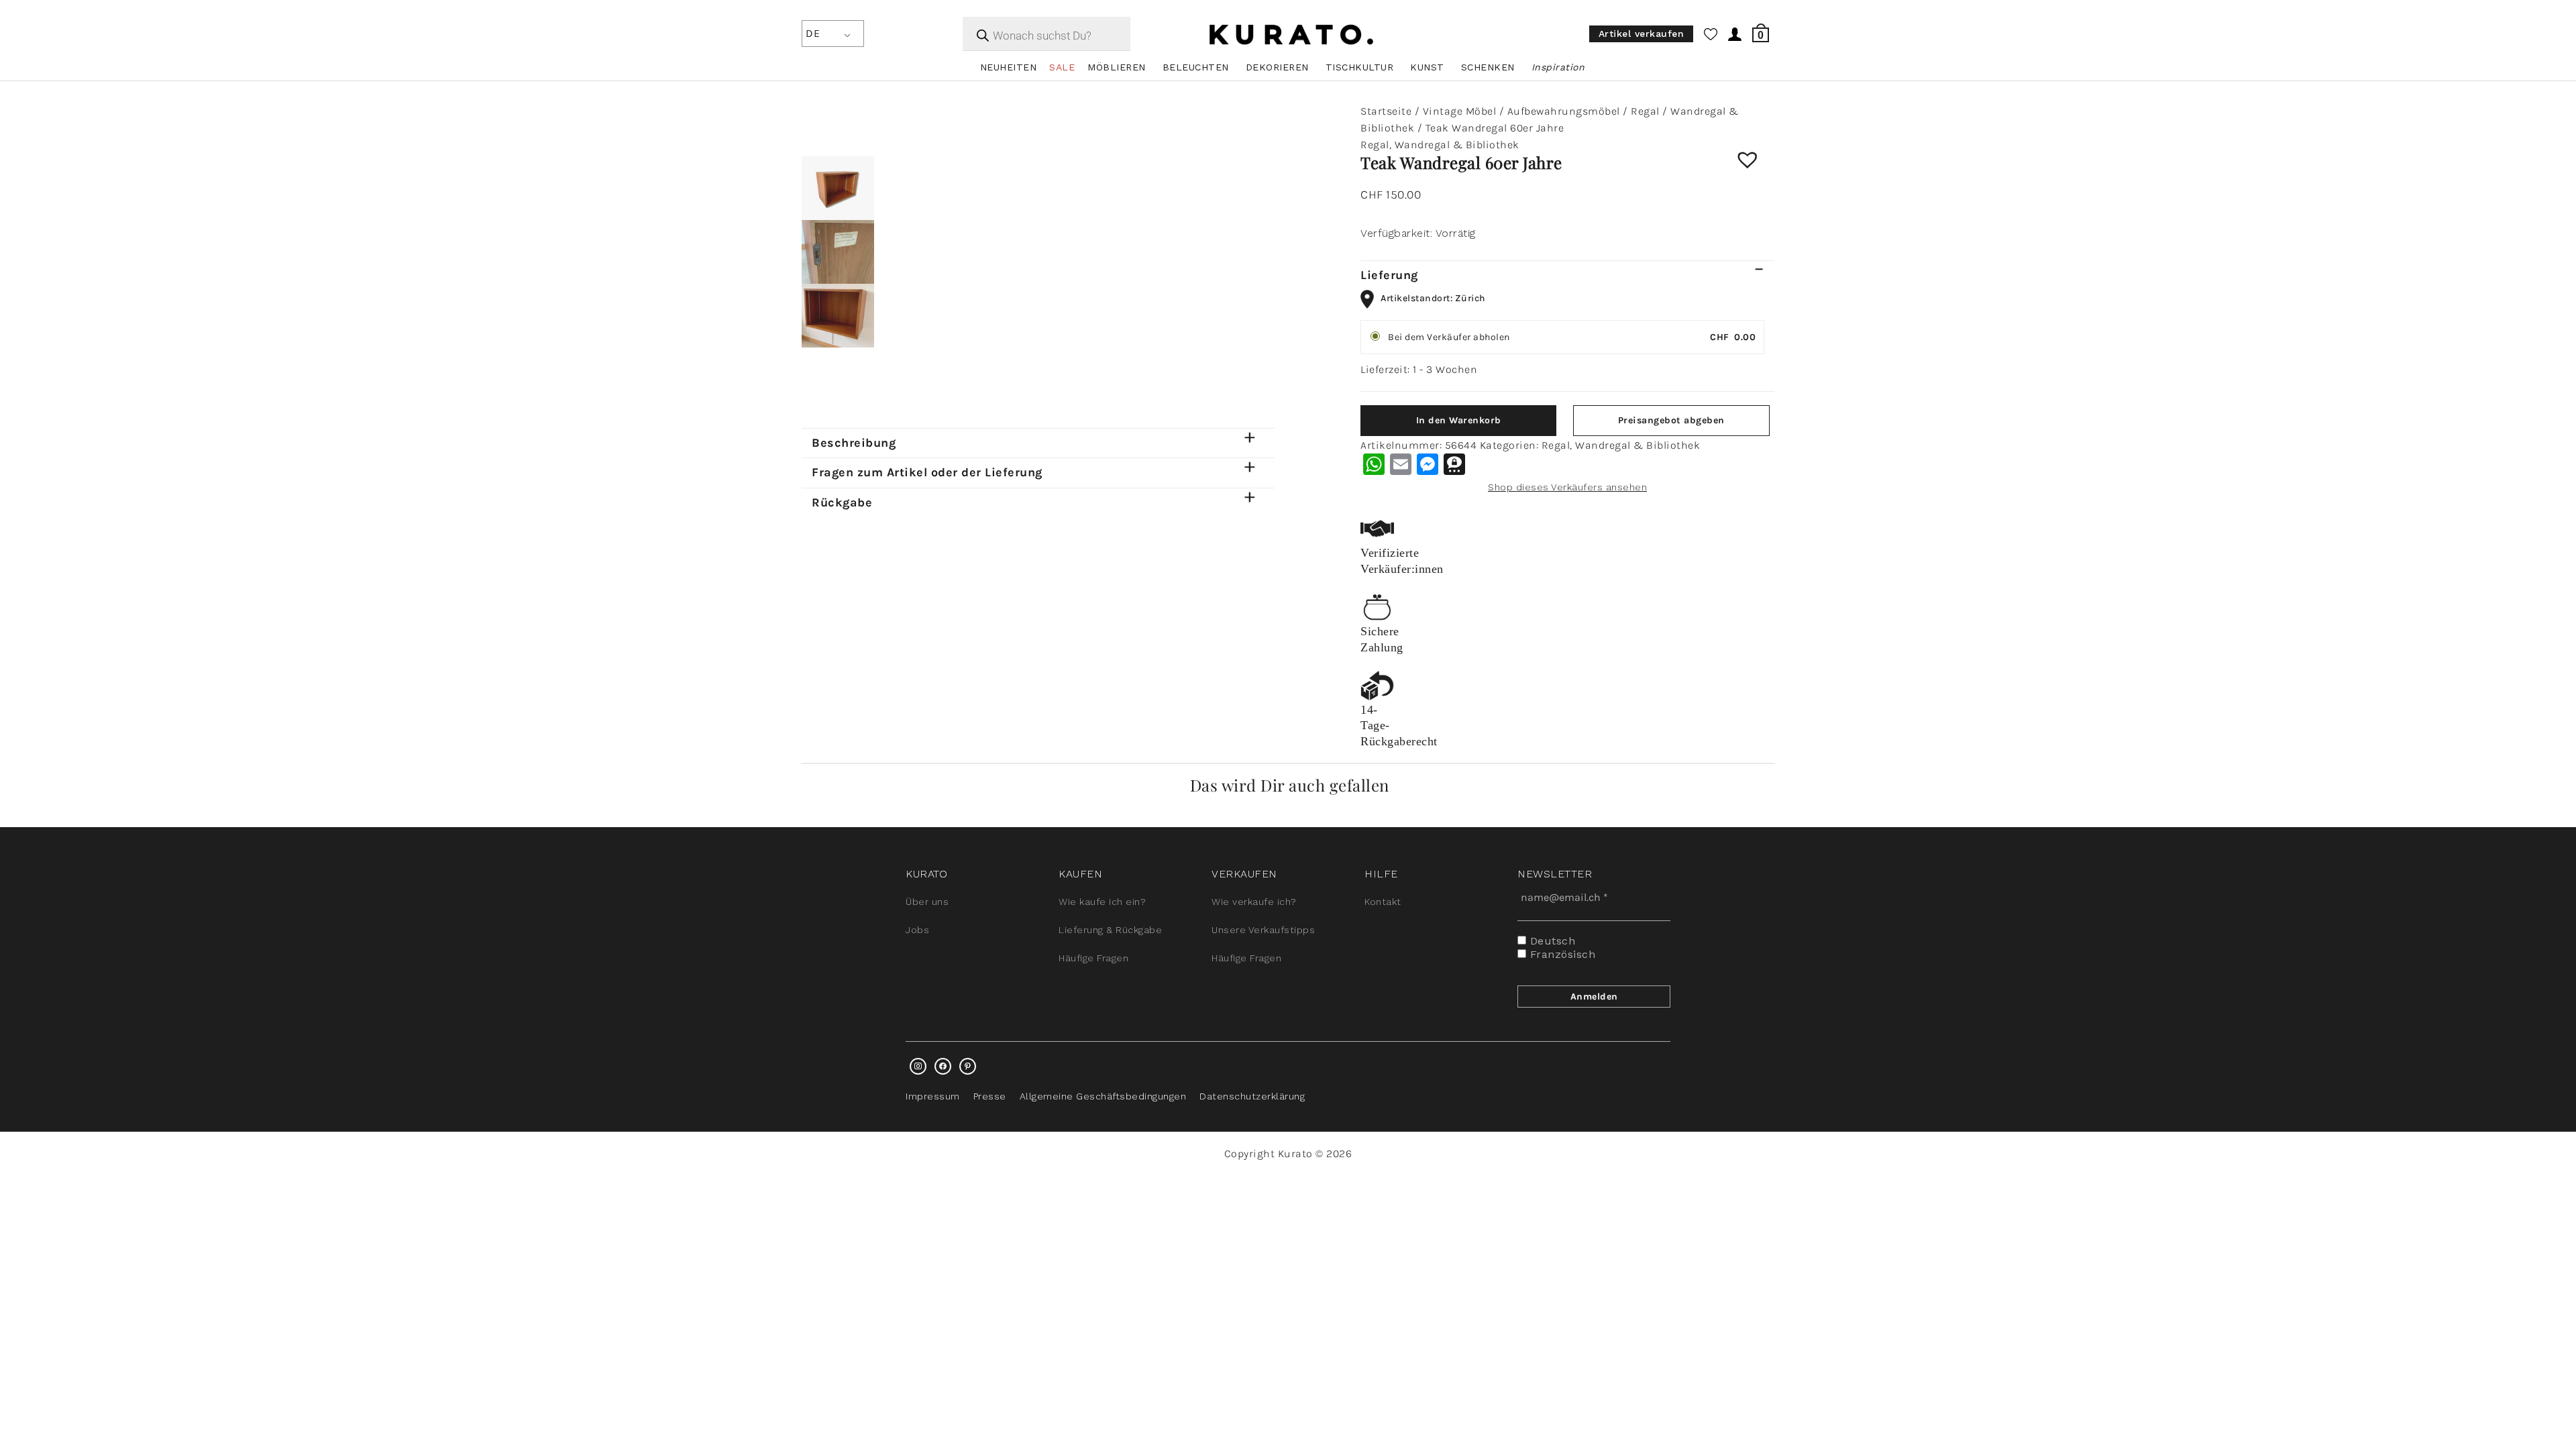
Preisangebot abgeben (1671, 420)
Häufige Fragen (1093, 958)
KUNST (1427, 67)
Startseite (1386, 111)
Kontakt (1383, 902)
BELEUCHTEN (1196, 67)
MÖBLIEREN (1117, 67)
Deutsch (1551, 941)
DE (813, 33)
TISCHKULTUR (1360, 67)
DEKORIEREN (1277, 67)
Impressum (933, 1096)
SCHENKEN (1488, 67)
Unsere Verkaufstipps (1263, 930)
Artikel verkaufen (1642, 34)
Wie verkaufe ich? (1254, 902)
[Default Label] (968, 1066)
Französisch (1561, 954)
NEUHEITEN (1009, 67)
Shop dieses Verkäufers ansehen (1567, 487)
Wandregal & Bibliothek (1457, 145)
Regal (1645, 111)
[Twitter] (943, 1066)
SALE (1062, 67)
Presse (990, 1096)
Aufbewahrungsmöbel (1564, 111)
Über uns (927, 902)
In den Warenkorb (1459, 420)
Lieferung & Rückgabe (1110, 930)
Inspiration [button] (1558, 67)
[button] (1758, 170)
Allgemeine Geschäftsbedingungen (1103, 1096)
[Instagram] (918, 1066)
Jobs (917, 930)
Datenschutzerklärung (1252, 1096)
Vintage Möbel (1460, 111)
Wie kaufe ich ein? (1102, 902)
